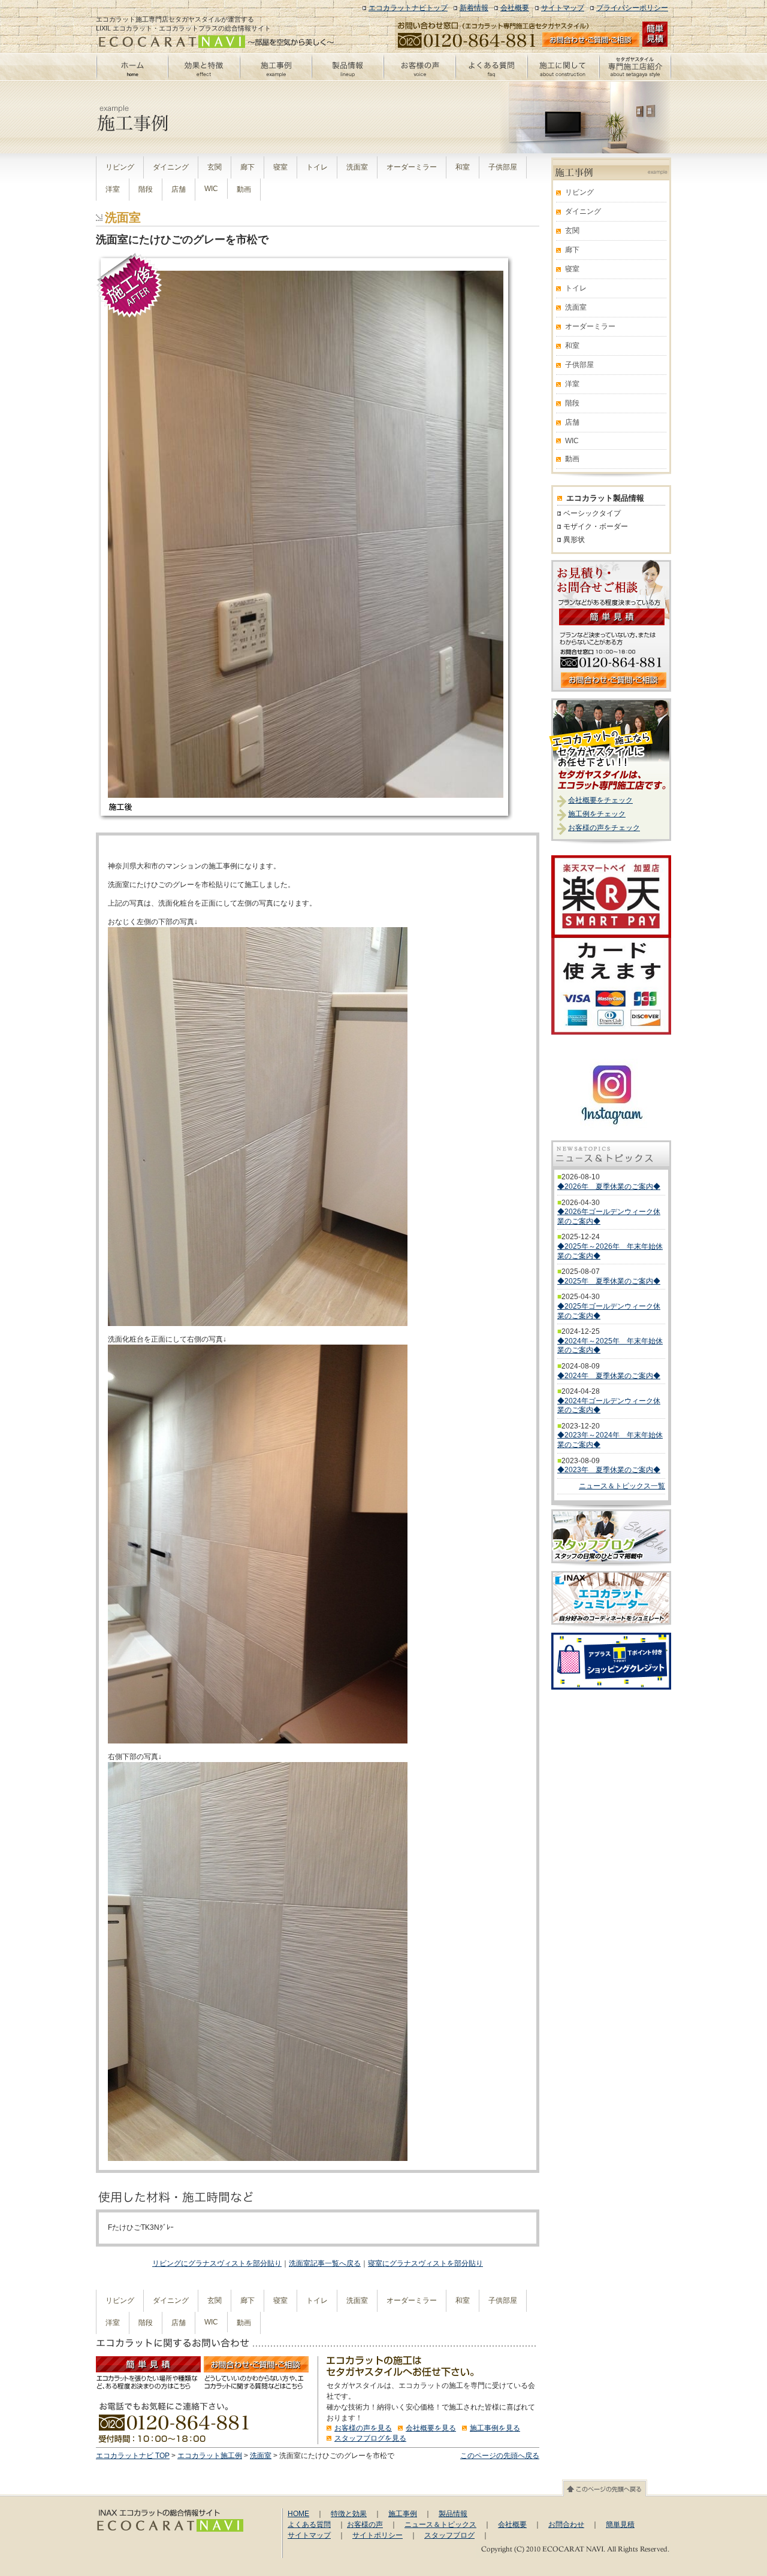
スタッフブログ (449, 2535)
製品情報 (453, 2514)
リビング (120, 167)
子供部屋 (503, 167)
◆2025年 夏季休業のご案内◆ (609, 1281)
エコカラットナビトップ (408, 8)
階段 (146, 189)
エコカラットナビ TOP (133, 2456)
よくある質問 (309, 2524)
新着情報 (474, 8)
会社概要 (515, 8)
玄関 (215, 167)
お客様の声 (365, 2524)
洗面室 (357, 167)
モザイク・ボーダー (596, 526)
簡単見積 (620, 2524)
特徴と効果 (349, 2514)
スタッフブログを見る (370, 2438)
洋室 (113, 189)
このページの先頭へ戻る (500, 2456)
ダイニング (171, 167)
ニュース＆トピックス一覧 (622, 1486)
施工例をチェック (597, 814)
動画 (244, 189)
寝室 (280, 167)
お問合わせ (566, 2524)
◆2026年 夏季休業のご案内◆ (609, 1186)
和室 (463, 167)
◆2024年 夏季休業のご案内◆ (609, 1376)
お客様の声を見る (363, 2428)
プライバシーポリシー (632, 8)
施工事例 (403, 2514)
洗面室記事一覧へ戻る (325, 2263)
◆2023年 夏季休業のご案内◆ (609, 1470)
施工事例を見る (495, 2428)
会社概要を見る (431, 2428)
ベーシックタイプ (592, 513)
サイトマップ (563, 8)
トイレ (317, 167)
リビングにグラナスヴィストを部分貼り (217, 2263)
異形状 (574, 540)
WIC (211, 189)
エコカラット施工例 (210, 2456)
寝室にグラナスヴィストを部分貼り (425, 2263)
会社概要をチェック (600, 800)
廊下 (247, 167)
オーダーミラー (412, 167)
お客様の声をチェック (604, 828)
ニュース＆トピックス (440, 2524)
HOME (298, 2514)
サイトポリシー (378, 2535)
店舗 (179, 189)
